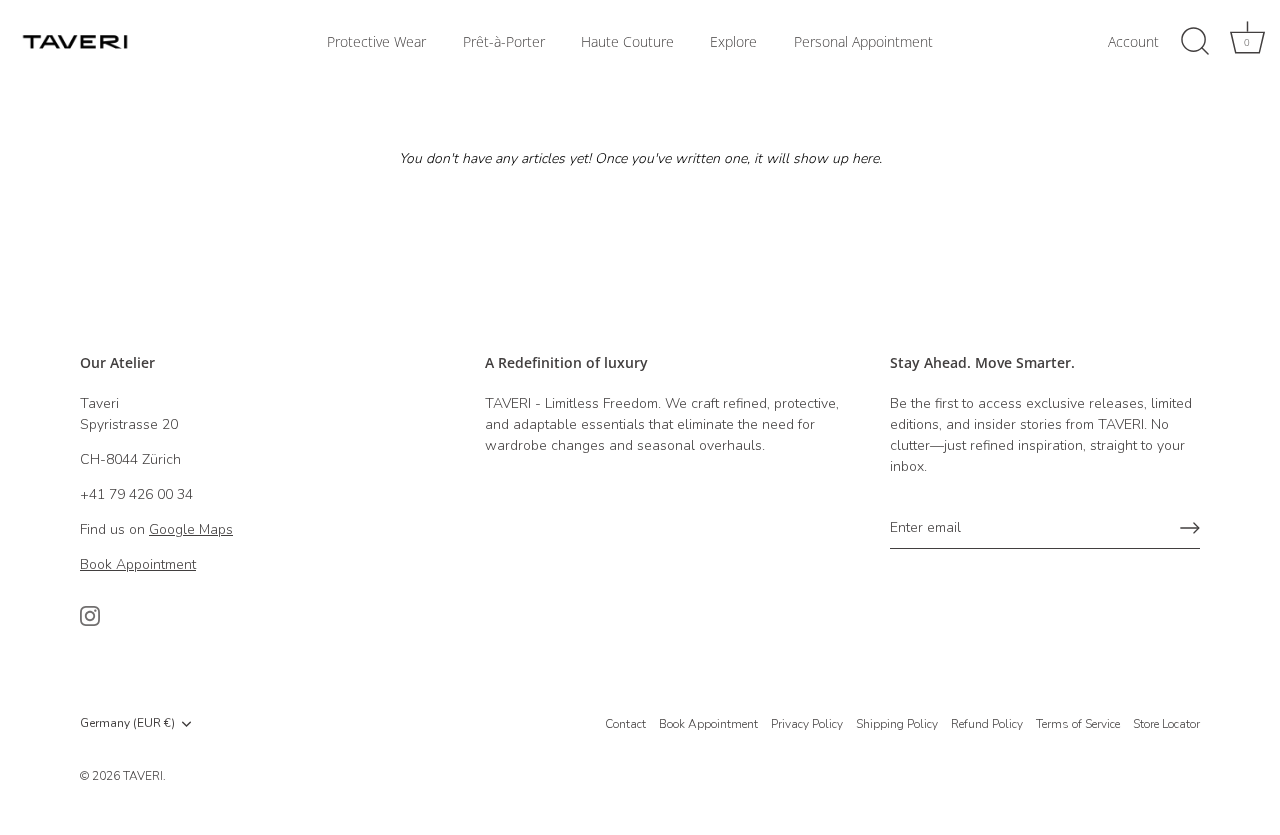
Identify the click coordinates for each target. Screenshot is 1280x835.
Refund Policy (987, 724)
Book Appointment (708, 724)
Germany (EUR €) (127, 723)
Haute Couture (627, 42)
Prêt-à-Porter (504, 42)
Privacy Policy (807, 724)
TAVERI (143, 776)
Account (1133, 42)
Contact (625, 724)
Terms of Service (1078, 724)
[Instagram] (90, 615)
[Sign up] (1190, 528)
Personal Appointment (863, 42)
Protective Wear (376, 42)
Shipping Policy (897, 724)
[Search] (1195, 42)
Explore (733, 42)
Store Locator (1166, 724)
